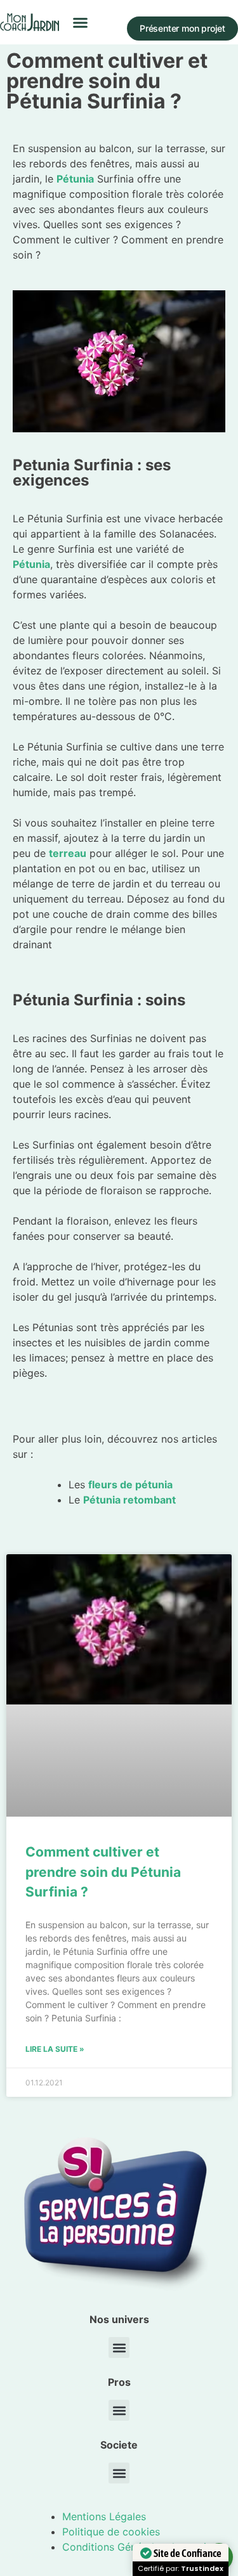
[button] (81, 22)
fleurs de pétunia (130, 1484)
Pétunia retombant (129, 1500)
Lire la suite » (55, 2049)
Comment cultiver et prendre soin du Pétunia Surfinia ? (103, 1872)
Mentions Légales (104, 2516)
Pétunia (31, 564)
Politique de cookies (111, 2532)
